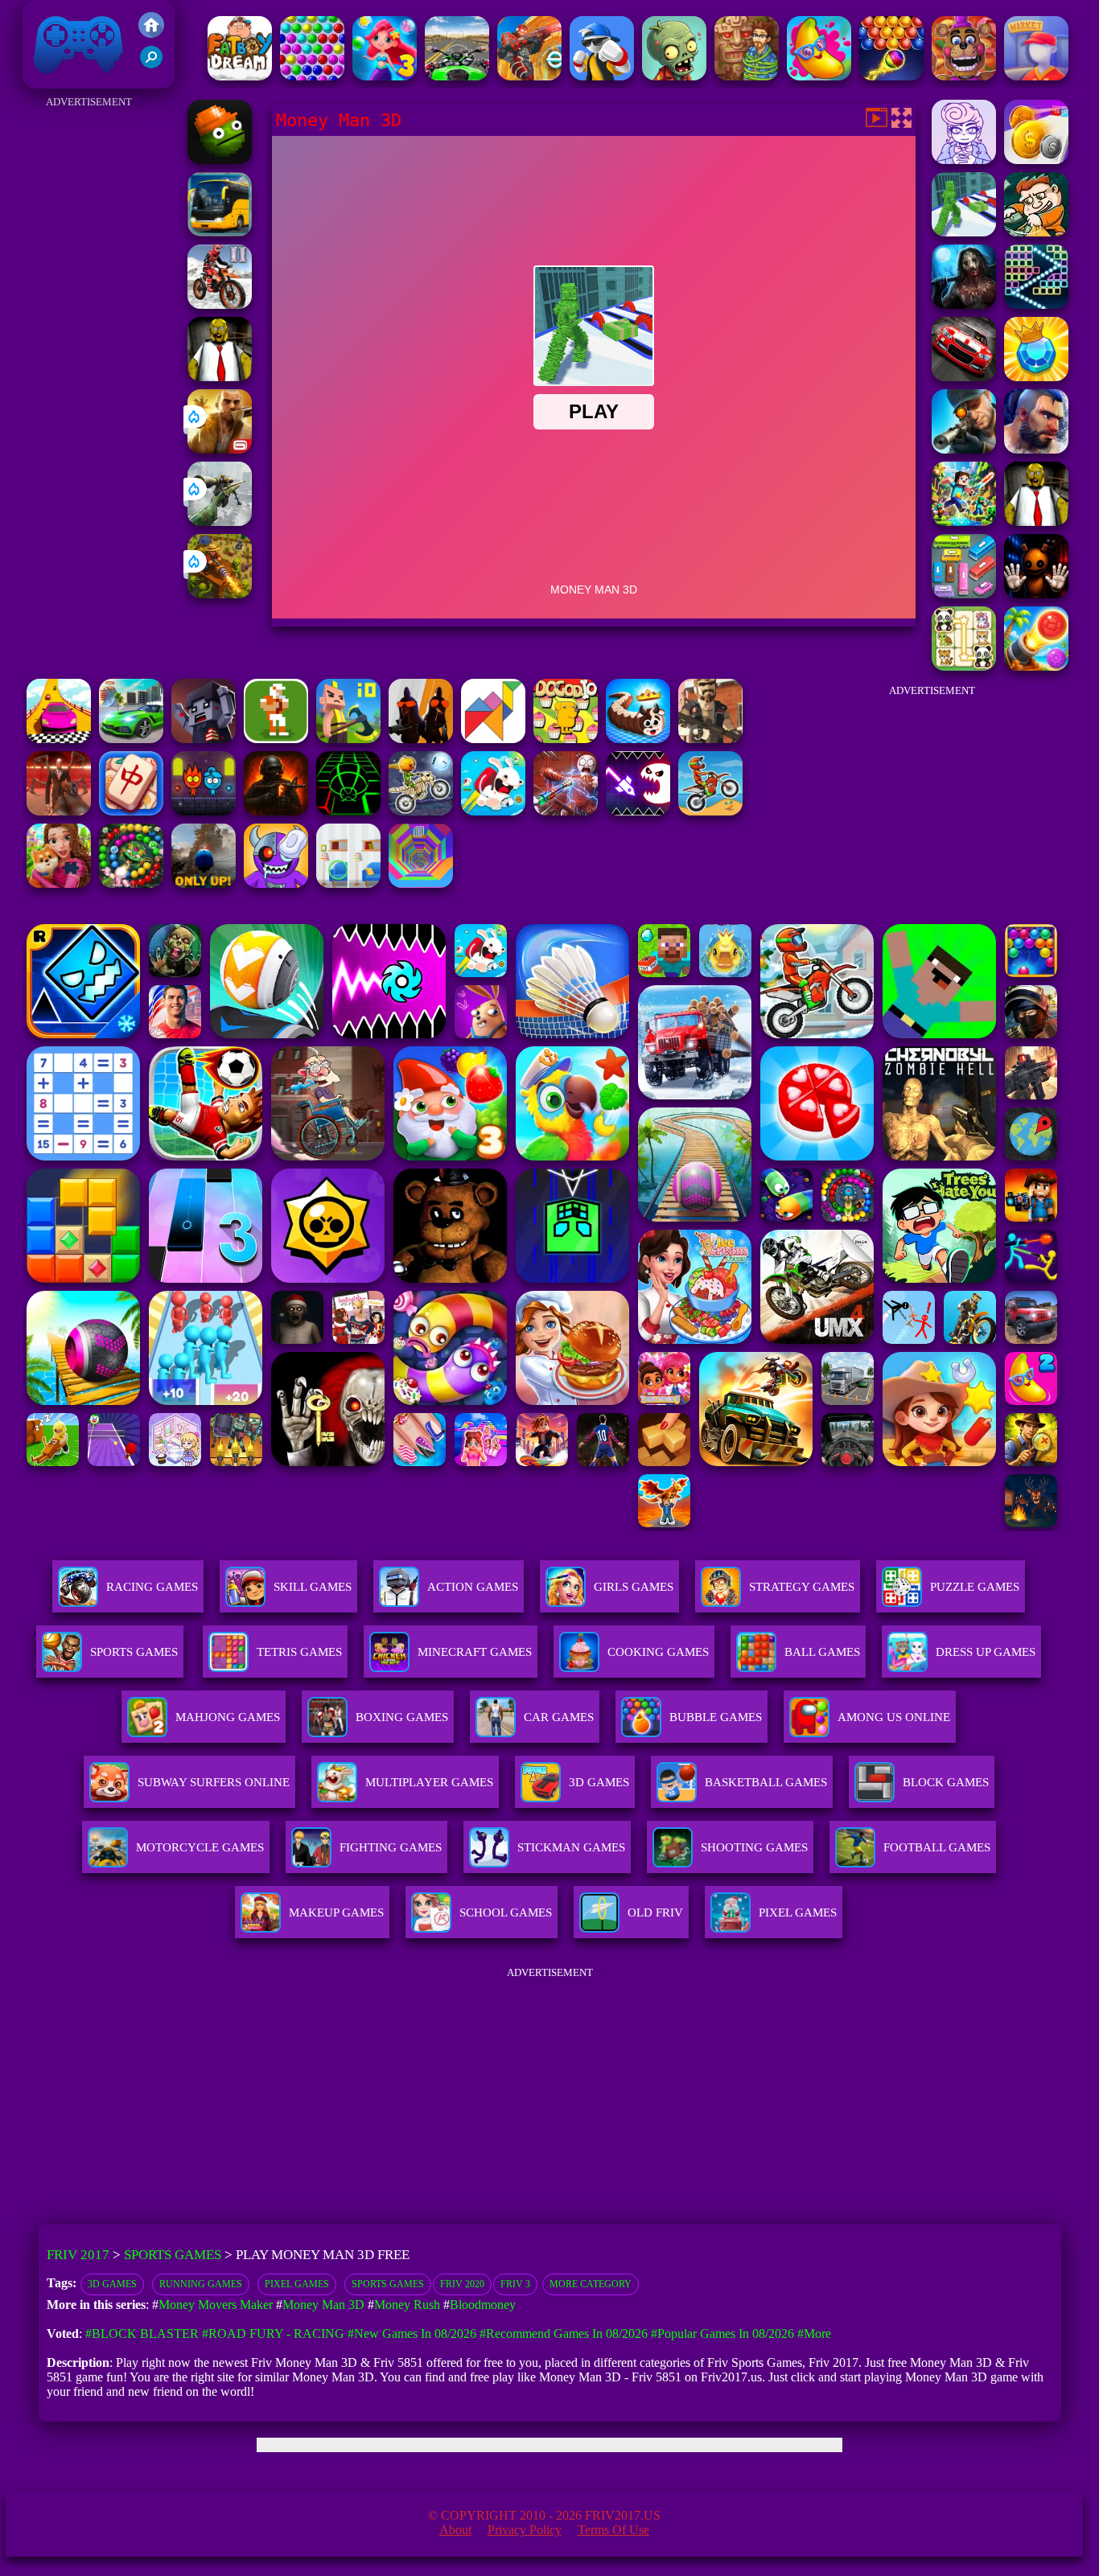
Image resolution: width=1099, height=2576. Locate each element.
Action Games (473, 1587)
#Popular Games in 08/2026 (722, 2334)
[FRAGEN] (276, 811)
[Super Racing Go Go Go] (964, 377)
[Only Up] (204, 883)
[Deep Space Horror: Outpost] (964, 304)
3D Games (112, 2284)
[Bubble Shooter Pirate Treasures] (1036, 666)
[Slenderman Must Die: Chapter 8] (59, 811)
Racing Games (152, 1587)
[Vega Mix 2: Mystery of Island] (747, 76)
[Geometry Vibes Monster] (638, 811)
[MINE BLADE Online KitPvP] (964, 522)
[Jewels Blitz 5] (1036, 377)
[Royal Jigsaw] (59, 883)
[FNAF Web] (964, 76)
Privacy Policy (525, 2530)
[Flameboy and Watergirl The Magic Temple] (204, 811)
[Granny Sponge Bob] (220, 377)
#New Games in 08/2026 (412, 2334)
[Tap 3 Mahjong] (131, 811)
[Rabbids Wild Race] (493, 811)
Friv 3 (515, 2284)
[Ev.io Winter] (529, 76)
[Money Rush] (1036, 160)
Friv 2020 (462, 2284)
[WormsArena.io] (638, 739)
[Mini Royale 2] (710, 739)
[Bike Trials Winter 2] (220, 304)
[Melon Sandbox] (220, 160)
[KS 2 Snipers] (220, 522)
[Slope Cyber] (348, 811)
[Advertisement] (89, 354)
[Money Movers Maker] (1036, 232)
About (455, 2530)
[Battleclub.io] (348, 739)
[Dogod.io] (566, 739)
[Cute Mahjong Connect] (964, 666)
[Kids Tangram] (493, 739)
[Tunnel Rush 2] (421, 883)
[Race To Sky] (59, 739)
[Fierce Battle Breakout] (602, 76)
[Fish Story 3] (385, 76)
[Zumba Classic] (131, 883)
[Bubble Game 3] (312, 76)
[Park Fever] (964, 594)
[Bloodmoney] (964, 160)
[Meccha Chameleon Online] (566, 811)
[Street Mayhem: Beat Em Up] (1036, 449)
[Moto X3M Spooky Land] (421, 811)
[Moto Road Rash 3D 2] (457, 76)
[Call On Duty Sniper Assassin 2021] (964, 449)
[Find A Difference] (348, 883)
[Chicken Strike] (421, 739)
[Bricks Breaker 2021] (1036, 304)
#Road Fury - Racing (273, 2334)
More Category (591, 2284)
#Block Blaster (142, 2334)
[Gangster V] (220, 449)
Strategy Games (802, 1587)
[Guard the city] (204, 739)
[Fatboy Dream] (240, 76)
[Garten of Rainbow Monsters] (276, 883)
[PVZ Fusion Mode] (674, 76)
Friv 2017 (56, 80)
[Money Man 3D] (964, 232)
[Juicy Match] (819, 76)
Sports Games (134, 1652)
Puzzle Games (975, 1587)
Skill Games (313, 1587)
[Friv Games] (151, 33)
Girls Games (634, 1587)
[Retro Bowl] (276, 739)
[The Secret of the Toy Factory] (1036, 594)
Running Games (201, 2284)
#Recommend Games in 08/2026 (564, 2334)
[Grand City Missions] (131, 739)
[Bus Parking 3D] (220, 232)
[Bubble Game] (891, 76)
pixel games (297, 2284)
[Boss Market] (1036, 76)
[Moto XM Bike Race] (710, 811)
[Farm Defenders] (220, 594)
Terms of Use (613, 2530)
